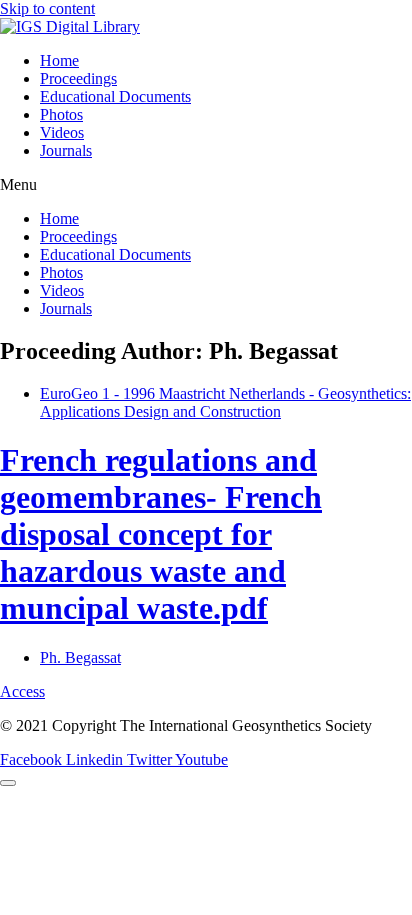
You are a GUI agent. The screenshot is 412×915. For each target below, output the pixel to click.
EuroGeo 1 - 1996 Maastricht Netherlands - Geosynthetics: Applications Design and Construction (225, 402)
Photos (61, 114)
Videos (62, 132)
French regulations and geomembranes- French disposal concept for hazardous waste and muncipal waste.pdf (161, 534)
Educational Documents (115, 96)
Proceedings (78, 78)
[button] (206, 185)
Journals (66, 150)
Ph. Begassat (80, 657)
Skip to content (47, 8)
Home (59, 60)
